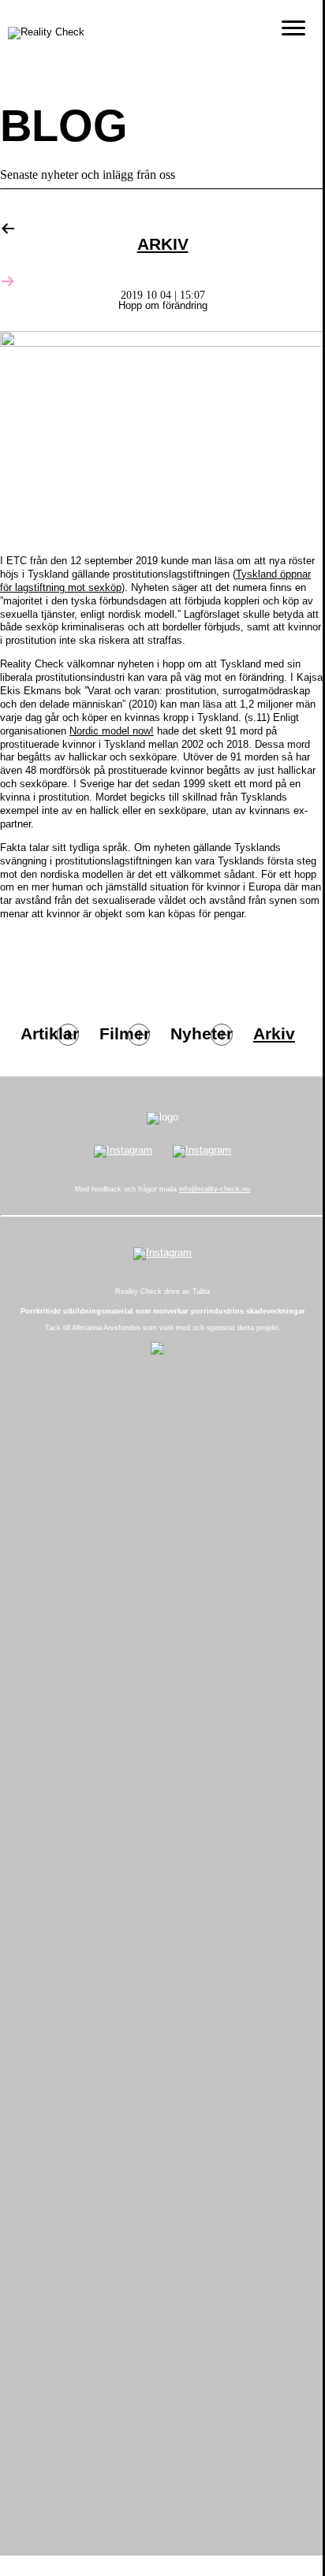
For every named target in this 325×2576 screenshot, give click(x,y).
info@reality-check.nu (215, 1189)
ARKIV (163, 245)
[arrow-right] (8, 279)
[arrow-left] (8, 226)
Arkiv (274, 1034)
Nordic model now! (112, 731)
